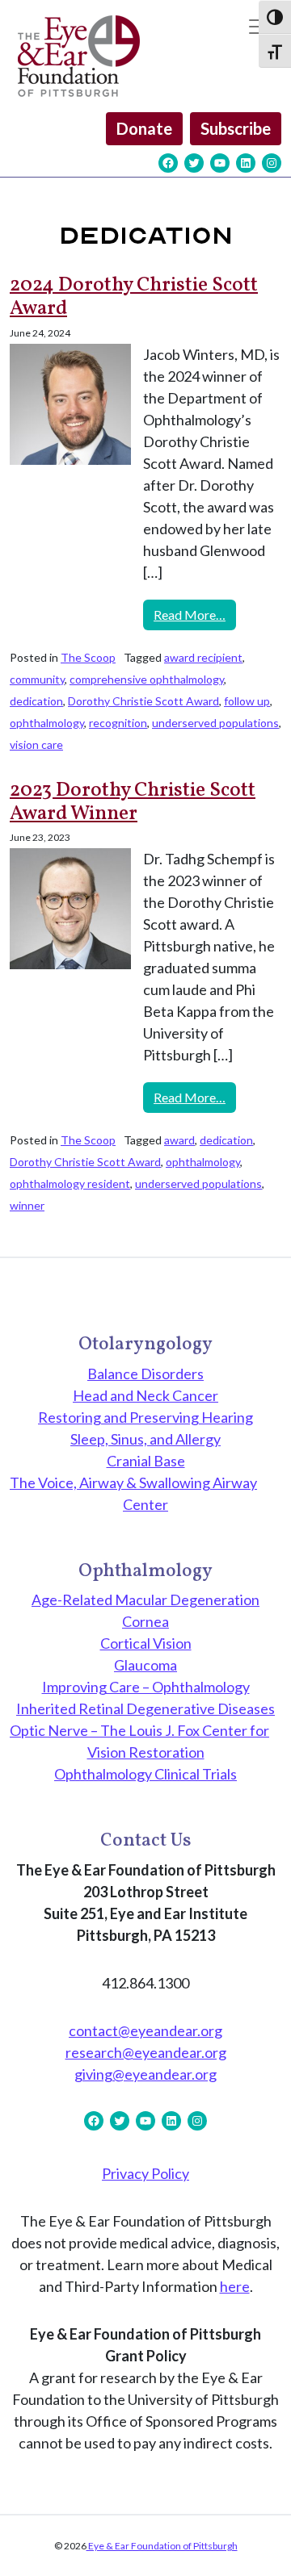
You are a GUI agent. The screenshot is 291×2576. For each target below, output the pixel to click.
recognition (118, 723)
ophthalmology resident (70, 1183)
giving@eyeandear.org (145, 2074)
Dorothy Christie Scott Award (143, 701)
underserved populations (215, 723)
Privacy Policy (145, 2173)
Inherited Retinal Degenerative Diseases (145, 1708)
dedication (36, 701)
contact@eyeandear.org (145, 2030)
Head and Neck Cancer (145, 1395)
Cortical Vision (146, 1643)
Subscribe (236, 128)
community (37, 679)
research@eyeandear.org (146, 2052)
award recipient (203, 657)
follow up (247, 701)
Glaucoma (145, 1665)
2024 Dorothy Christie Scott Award (134, 297)
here (235, 2286)
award (179, 1140)
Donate (144, 128)
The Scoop (88, 657)
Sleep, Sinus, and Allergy (145, 1439)
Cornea (145, 1621)
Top (273, 2554)
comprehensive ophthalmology (147, 679)
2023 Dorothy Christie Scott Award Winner (133, 803)
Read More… (195, 614)
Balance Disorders (145, 1374)
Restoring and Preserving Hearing (145, 1417)
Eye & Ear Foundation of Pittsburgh (162, 2546)
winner (27, 1205)
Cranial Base (146, 1461)
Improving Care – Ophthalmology (146, 1687)
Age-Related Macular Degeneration (145, 1600)
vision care (36, 744)
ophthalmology (47, 723)
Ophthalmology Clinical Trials (145, 1774)
